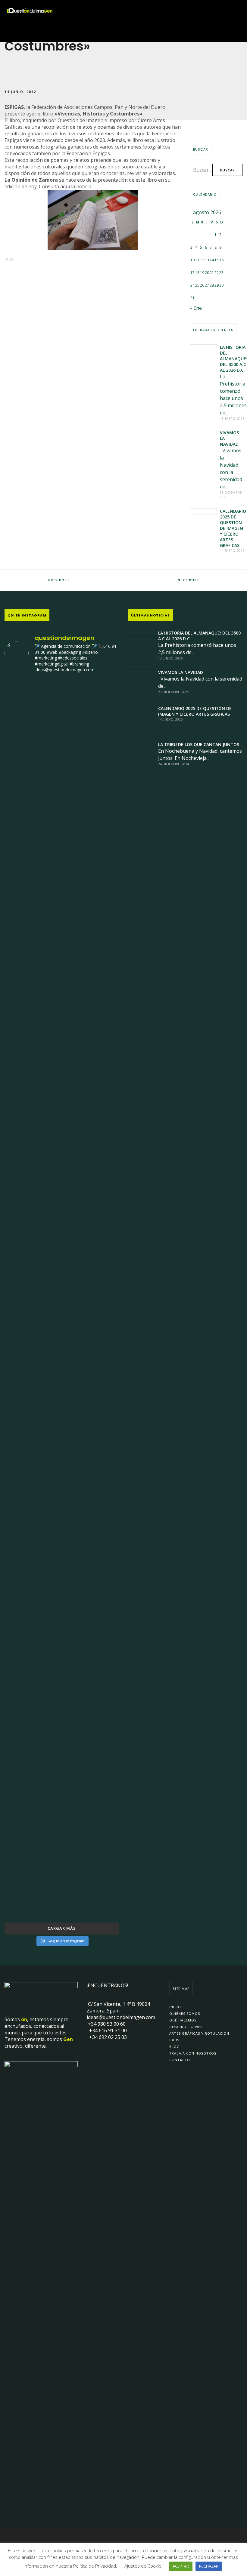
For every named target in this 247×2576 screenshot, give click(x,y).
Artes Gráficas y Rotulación (199, 2033)
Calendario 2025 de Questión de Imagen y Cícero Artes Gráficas (233, 528)
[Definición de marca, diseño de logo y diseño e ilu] (101, 1203)
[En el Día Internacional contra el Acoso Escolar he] (23, 1133)
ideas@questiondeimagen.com (121, 2017)
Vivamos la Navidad (181, 672)
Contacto (180, 2060)
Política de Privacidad (95, 2566)
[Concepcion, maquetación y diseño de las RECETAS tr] (23, 1622)
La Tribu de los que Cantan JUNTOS (199, 744)
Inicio (175, 2007)
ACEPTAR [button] (181, 2566)
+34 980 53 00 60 (106, 2024)
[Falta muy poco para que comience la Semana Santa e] (62, 1672)
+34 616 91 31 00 (107, 2030)
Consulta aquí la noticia (65, 186)
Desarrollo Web (186, 2027)
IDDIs (174, 2040)
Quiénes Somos (185, 2013)
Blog (175, 2047)
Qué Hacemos (183, 2020)
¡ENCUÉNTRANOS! (107, 1985)
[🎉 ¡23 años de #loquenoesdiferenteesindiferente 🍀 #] (62, 1207)
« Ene (196, 308)
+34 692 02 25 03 (107, 2037)
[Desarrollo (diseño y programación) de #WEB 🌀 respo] (23, 814)
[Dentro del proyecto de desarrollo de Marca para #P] (101, 834)
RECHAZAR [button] (209, 2566)
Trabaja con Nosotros (193, 2053)
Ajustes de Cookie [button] (143, 2566)
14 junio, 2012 (20, 91)
